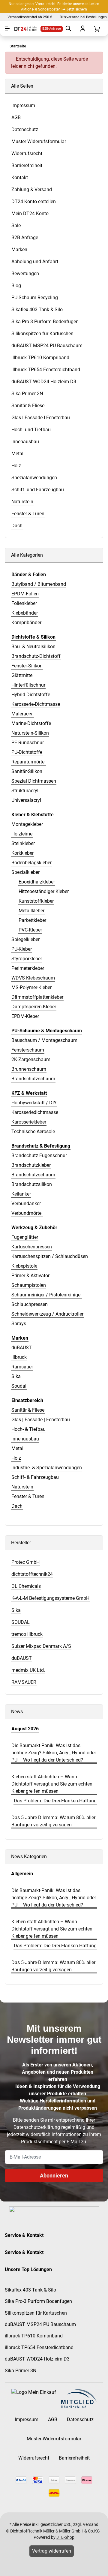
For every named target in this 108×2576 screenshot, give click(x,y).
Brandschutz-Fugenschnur (39, 1156)
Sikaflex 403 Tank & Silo (30, 2290)
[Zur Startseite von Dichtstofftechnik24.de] (23, 29)
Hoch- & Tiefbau (28, 1429)
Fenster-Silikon (27, 666)
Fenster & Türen (28, 1496)
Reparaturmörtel (28, 762)
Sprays (19, 1324)
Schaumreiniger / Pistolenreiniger (47, 1295)
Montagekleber (27, 824)
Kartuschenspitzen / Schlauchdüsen (50, 1256)
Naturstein (22, 1487)
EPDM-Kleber (25, 1016)
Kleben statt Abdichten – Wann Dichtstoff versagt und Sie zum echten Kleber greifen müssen (52, 1784)
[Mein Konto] (82, 29)
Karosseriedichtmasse (35, 1112)
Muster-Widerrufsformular (54, 2439)
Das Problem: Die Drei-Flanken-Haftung (55, 1801)
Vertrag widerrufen (52, 2551)
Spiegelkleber (25, 939)
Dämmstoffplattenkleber (37, 997)
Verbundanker (26, 1204)
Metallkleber (31, 911)
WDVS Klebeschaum (33, 978)
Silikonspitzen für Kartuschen (36, 2313)
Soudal (19, 1386)
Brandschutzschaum (33, 1079)
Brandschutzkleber (31, 1165)
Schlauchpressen (30, 1304)
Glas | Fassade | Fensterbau (41, 1420)
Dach (17, 1506)
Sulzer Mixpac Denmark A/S (41, 1646)
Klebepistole (24, 1266)
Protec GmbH (25, 1562)
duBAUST (22, 1348)
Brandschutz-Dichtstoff (36, 656)
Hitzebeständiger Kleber (44, 891)
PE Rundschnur (28, 743)
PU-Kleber (22, 949)
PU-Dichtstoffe (27, 752)
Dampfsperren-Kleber (34, 1007)
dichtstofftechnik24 (32, 1574)
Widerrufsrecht (34, 2458)
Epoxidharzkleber (37, 882)
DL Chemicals (26, 1586)
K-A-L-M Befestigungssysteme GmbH (50, 1598)
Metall (18, 1448)
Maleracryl (22, 714)
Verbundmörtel (27, 1213)
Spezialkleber (25, 872)
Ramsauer (22, 1367)
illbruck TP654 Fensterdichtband (39, 2347)
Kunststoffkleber (36, 901)
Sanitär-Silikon (27, 771)
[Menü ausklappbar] (7, 29)
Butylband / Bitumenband (39, 584)
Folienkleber (24, 603)
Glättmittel (22, 675)
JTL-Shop (65, 2537)
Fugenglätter (25, 1237)
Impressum (27, 2420)
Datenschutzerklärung (37, 2127)
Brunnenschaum (29, 1069)
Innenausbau (25, 1439)
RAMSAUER (24, 1682)
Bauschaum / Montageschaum (44, 1040)
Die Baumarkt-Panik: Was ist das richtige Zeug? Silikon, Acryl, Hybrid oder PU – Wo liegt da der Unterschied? (54, 1753)
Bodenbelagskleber (31, 863)
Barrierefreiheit (74, 2458)
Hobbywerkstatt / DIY (34, 1103)
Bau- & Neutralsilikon (33, 647)
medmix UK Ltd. (28, 1670)
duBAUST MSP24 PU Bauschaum (40, 2324)
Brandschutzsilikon (32, 1184)
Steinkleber (23, 843)
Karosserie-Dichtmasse (36, 704)
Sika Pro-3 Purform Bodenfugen (38, 2301)
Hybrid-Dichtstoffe (31, 695)
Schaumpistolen (29, 1285)
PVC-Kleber (30, 930)
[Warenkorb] (96, 29)
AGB (53, 2420)
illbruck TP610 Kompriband (34, 2336)
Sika (16, 1376)
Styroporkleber (27, 959)
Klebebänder (25, 613)
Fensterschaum (28, 1050)
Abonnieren (54, 2176)
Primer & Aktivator (30, 1276)
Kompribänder (26, 623)
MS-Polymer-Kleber (31, 987)
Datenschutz (80, 2420)
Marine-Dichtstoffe (31, 723)
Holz (16, 1458)
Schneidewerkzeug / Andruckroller (47, 1314)
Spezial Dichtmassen (34, 781)
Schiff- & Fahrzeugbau (35, 1477)
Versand (91, 2524)
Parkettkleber (32, 920)
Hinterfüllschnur (28, 685)
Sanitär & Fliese (28, 1410)
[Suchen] (68, 29)
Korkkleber (22, 853)
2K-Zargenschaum (31, 1059)
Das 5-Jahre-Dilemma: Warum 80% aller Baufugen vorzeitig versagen (53, 1821)
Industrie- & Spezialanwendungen (47, 1468)
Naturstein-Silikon (30, 733)
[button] (54, 2235)
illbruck (19, 1357)
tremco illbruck (27, 1634)
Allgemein (22, 1874)
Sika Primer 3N (21, 2371)
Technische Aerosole (33, 1132)
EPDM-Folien (25, 594)
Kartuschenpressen (32, 1247)
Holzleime (22, 834)
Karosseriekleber (29, 1122)
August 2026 (25, 1729)
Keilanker (21, 1194)
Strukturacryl (25, 791)
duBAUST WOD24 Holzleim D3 (37, 2359)
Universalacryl (26, 800)
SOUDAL (21, 1622)
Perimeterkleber (28, 968)
